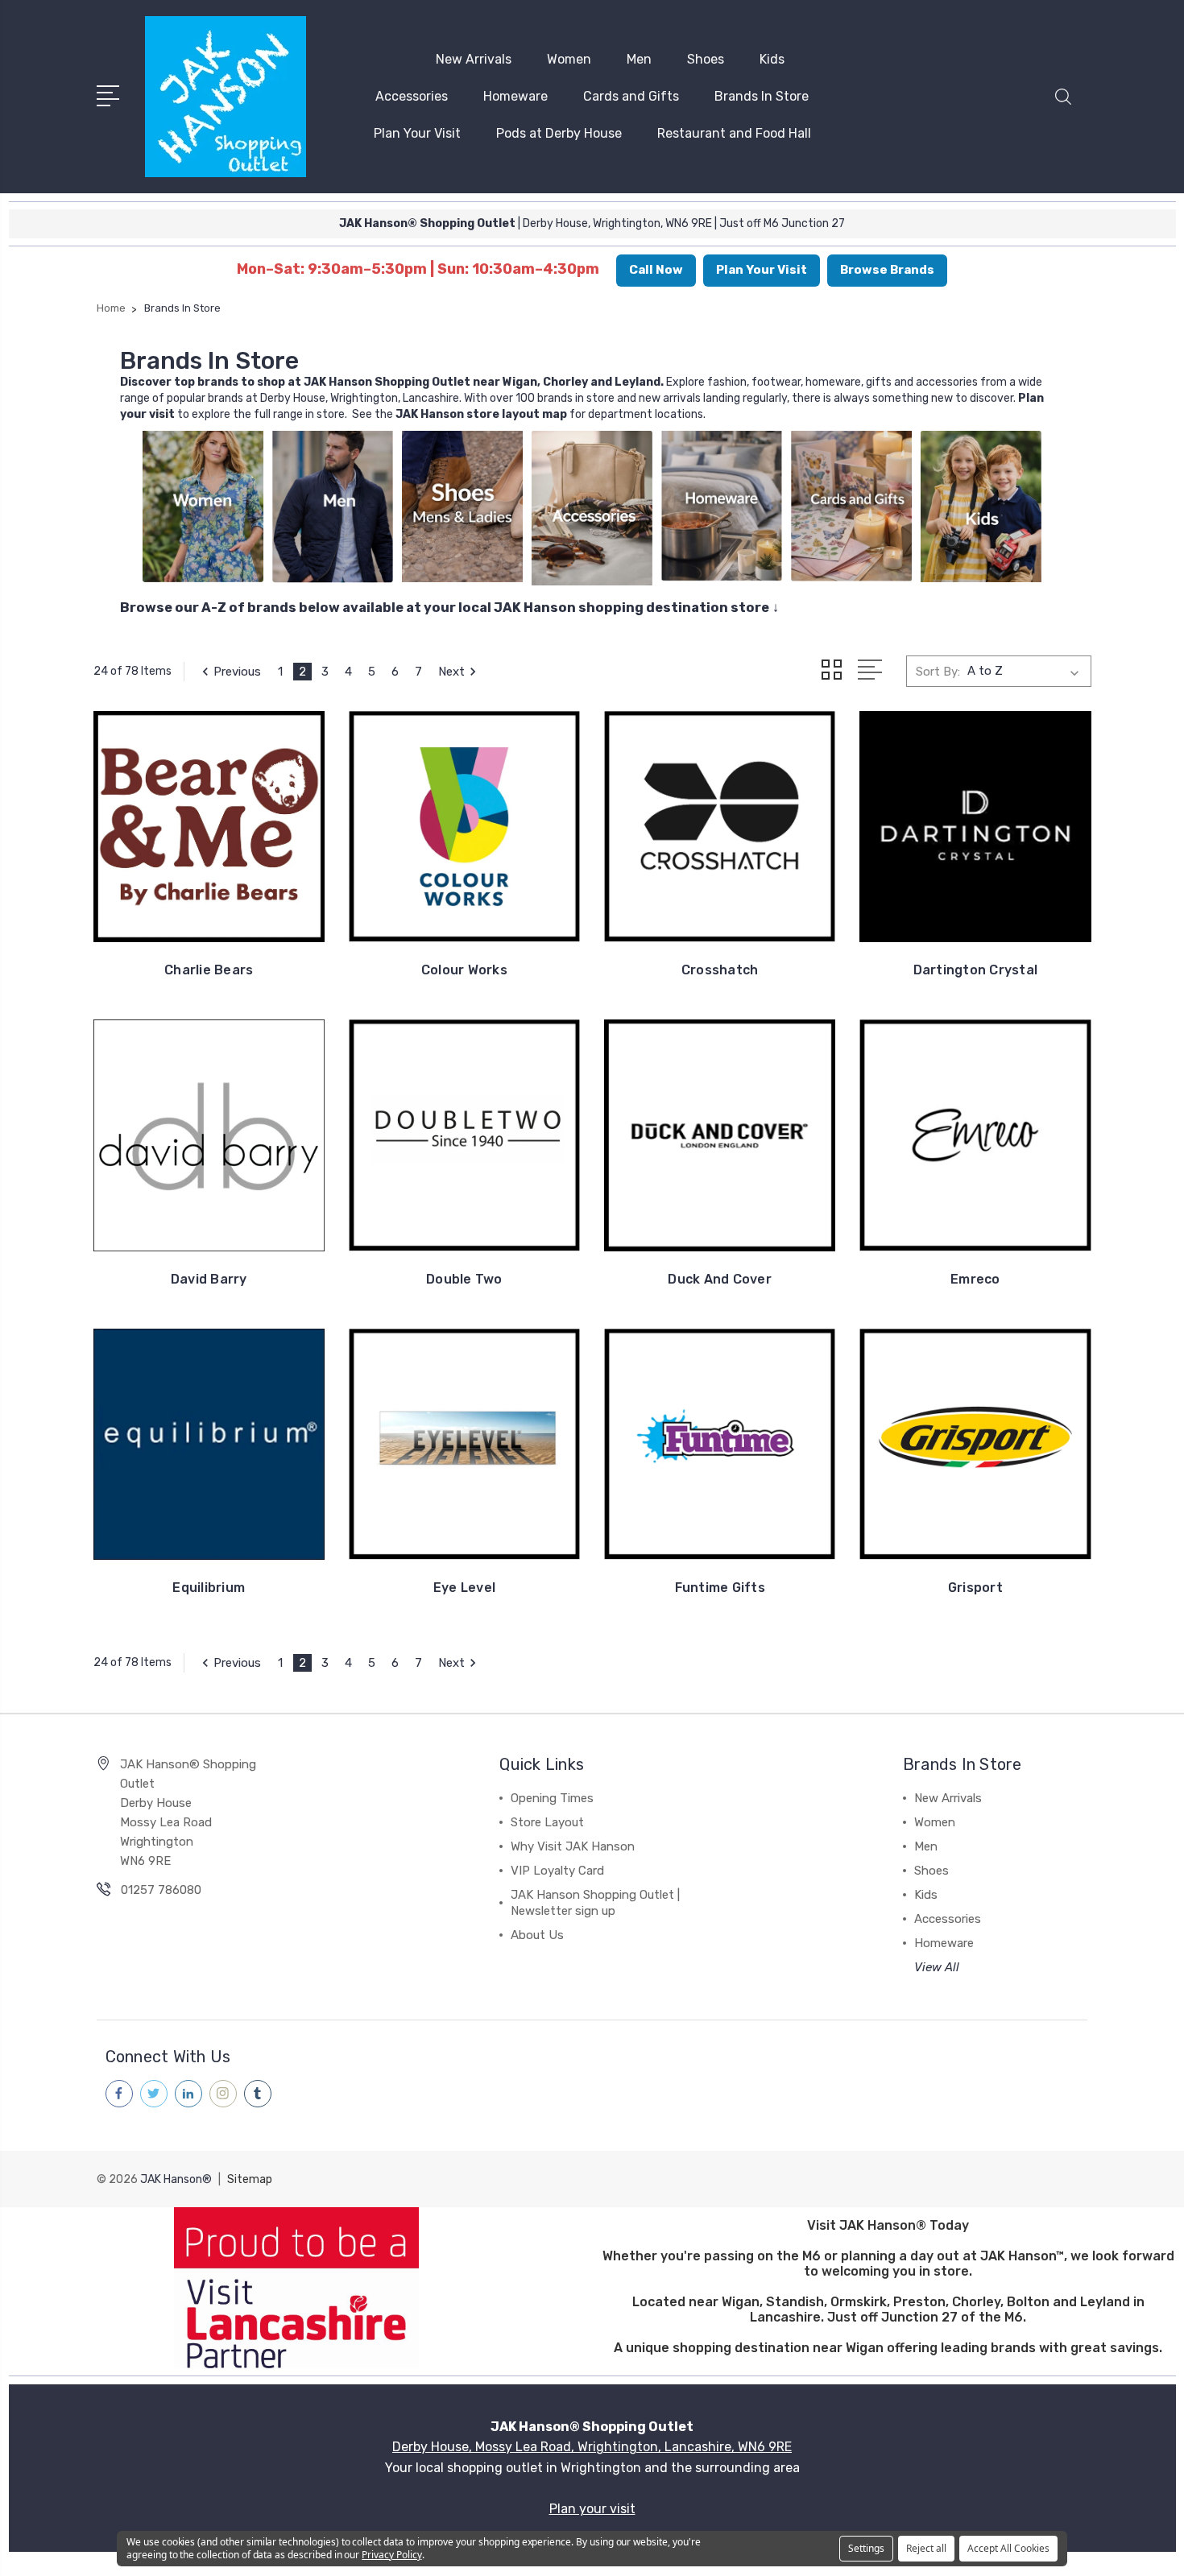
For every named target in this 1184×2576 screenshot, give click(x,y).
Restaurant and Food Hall (734, 133)
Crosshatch (720, 970)
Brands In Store (762, 96)
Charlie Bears (209, 970)
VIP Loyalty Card (557, 1871)
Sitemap (250, 2179)
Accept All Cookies (1008, 2548)
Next (451, 672)
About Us (537, 1935)
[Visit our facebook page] (119, 2094)
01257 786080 (161, 1890)
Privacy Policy (391, 2555)
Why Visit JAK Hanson (573, 1846)
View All (937, 1967)
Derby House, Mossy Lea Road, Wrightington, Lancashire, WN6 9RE (592, 2447)
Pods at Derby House (559, 133)
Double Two (464, 1279)
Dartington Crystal (976, 970)
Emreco (975, 1279)
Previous (237, 672)
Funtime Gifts (720, 1588)
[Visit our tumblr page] (258, 2094)
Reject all (926, 2548)
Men (639, 59)
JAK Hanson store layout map (481, 414)
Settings (866, 2548)
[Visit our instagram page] (223, 2094)
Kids (772, 59)
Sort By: (938, 672)
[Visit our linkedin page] (188, 2094)
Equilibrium (209, 1588)
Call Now (656, 270)
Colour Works (464, 970)
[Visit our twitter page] (154, 2094)
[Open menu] (111, 94)
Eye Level (464, 1588)
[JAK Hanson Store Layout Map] (394, 414)
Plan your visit (592, 2509)
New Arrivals (474, 59)
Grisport (975, 1588)
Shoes (706, 59)
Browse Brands (887, 270)
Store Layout (547, 1822)
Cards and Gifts (631, 96)
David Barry (209, 1279)
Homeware (515, 96)
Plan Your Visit (417, 133)
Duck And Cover (720, 1279)
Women (569, 59)
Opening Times (552, 1798)
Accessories (412, 96)
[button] (1063, 106)
